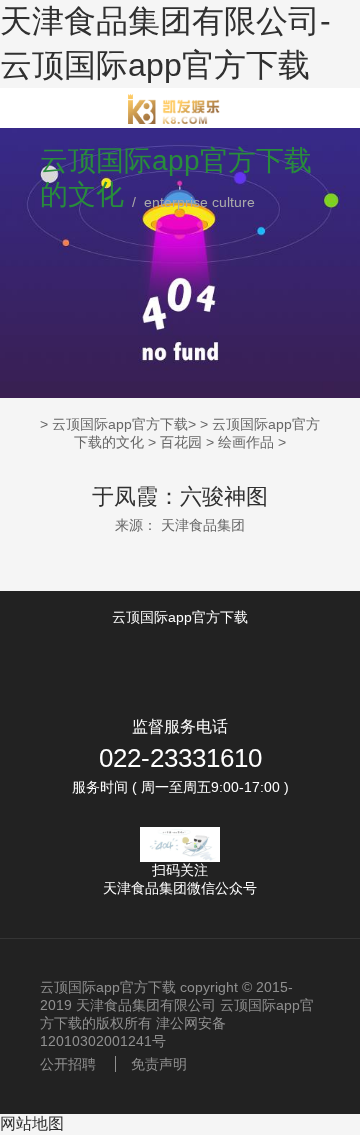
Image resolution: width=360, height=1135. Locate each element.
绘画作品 (246, 442)
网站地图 (32, 1123)
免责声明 (159, 1064)
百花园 (181, 442)
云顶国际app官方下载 (120, 424)
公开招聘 (68, 1064)
